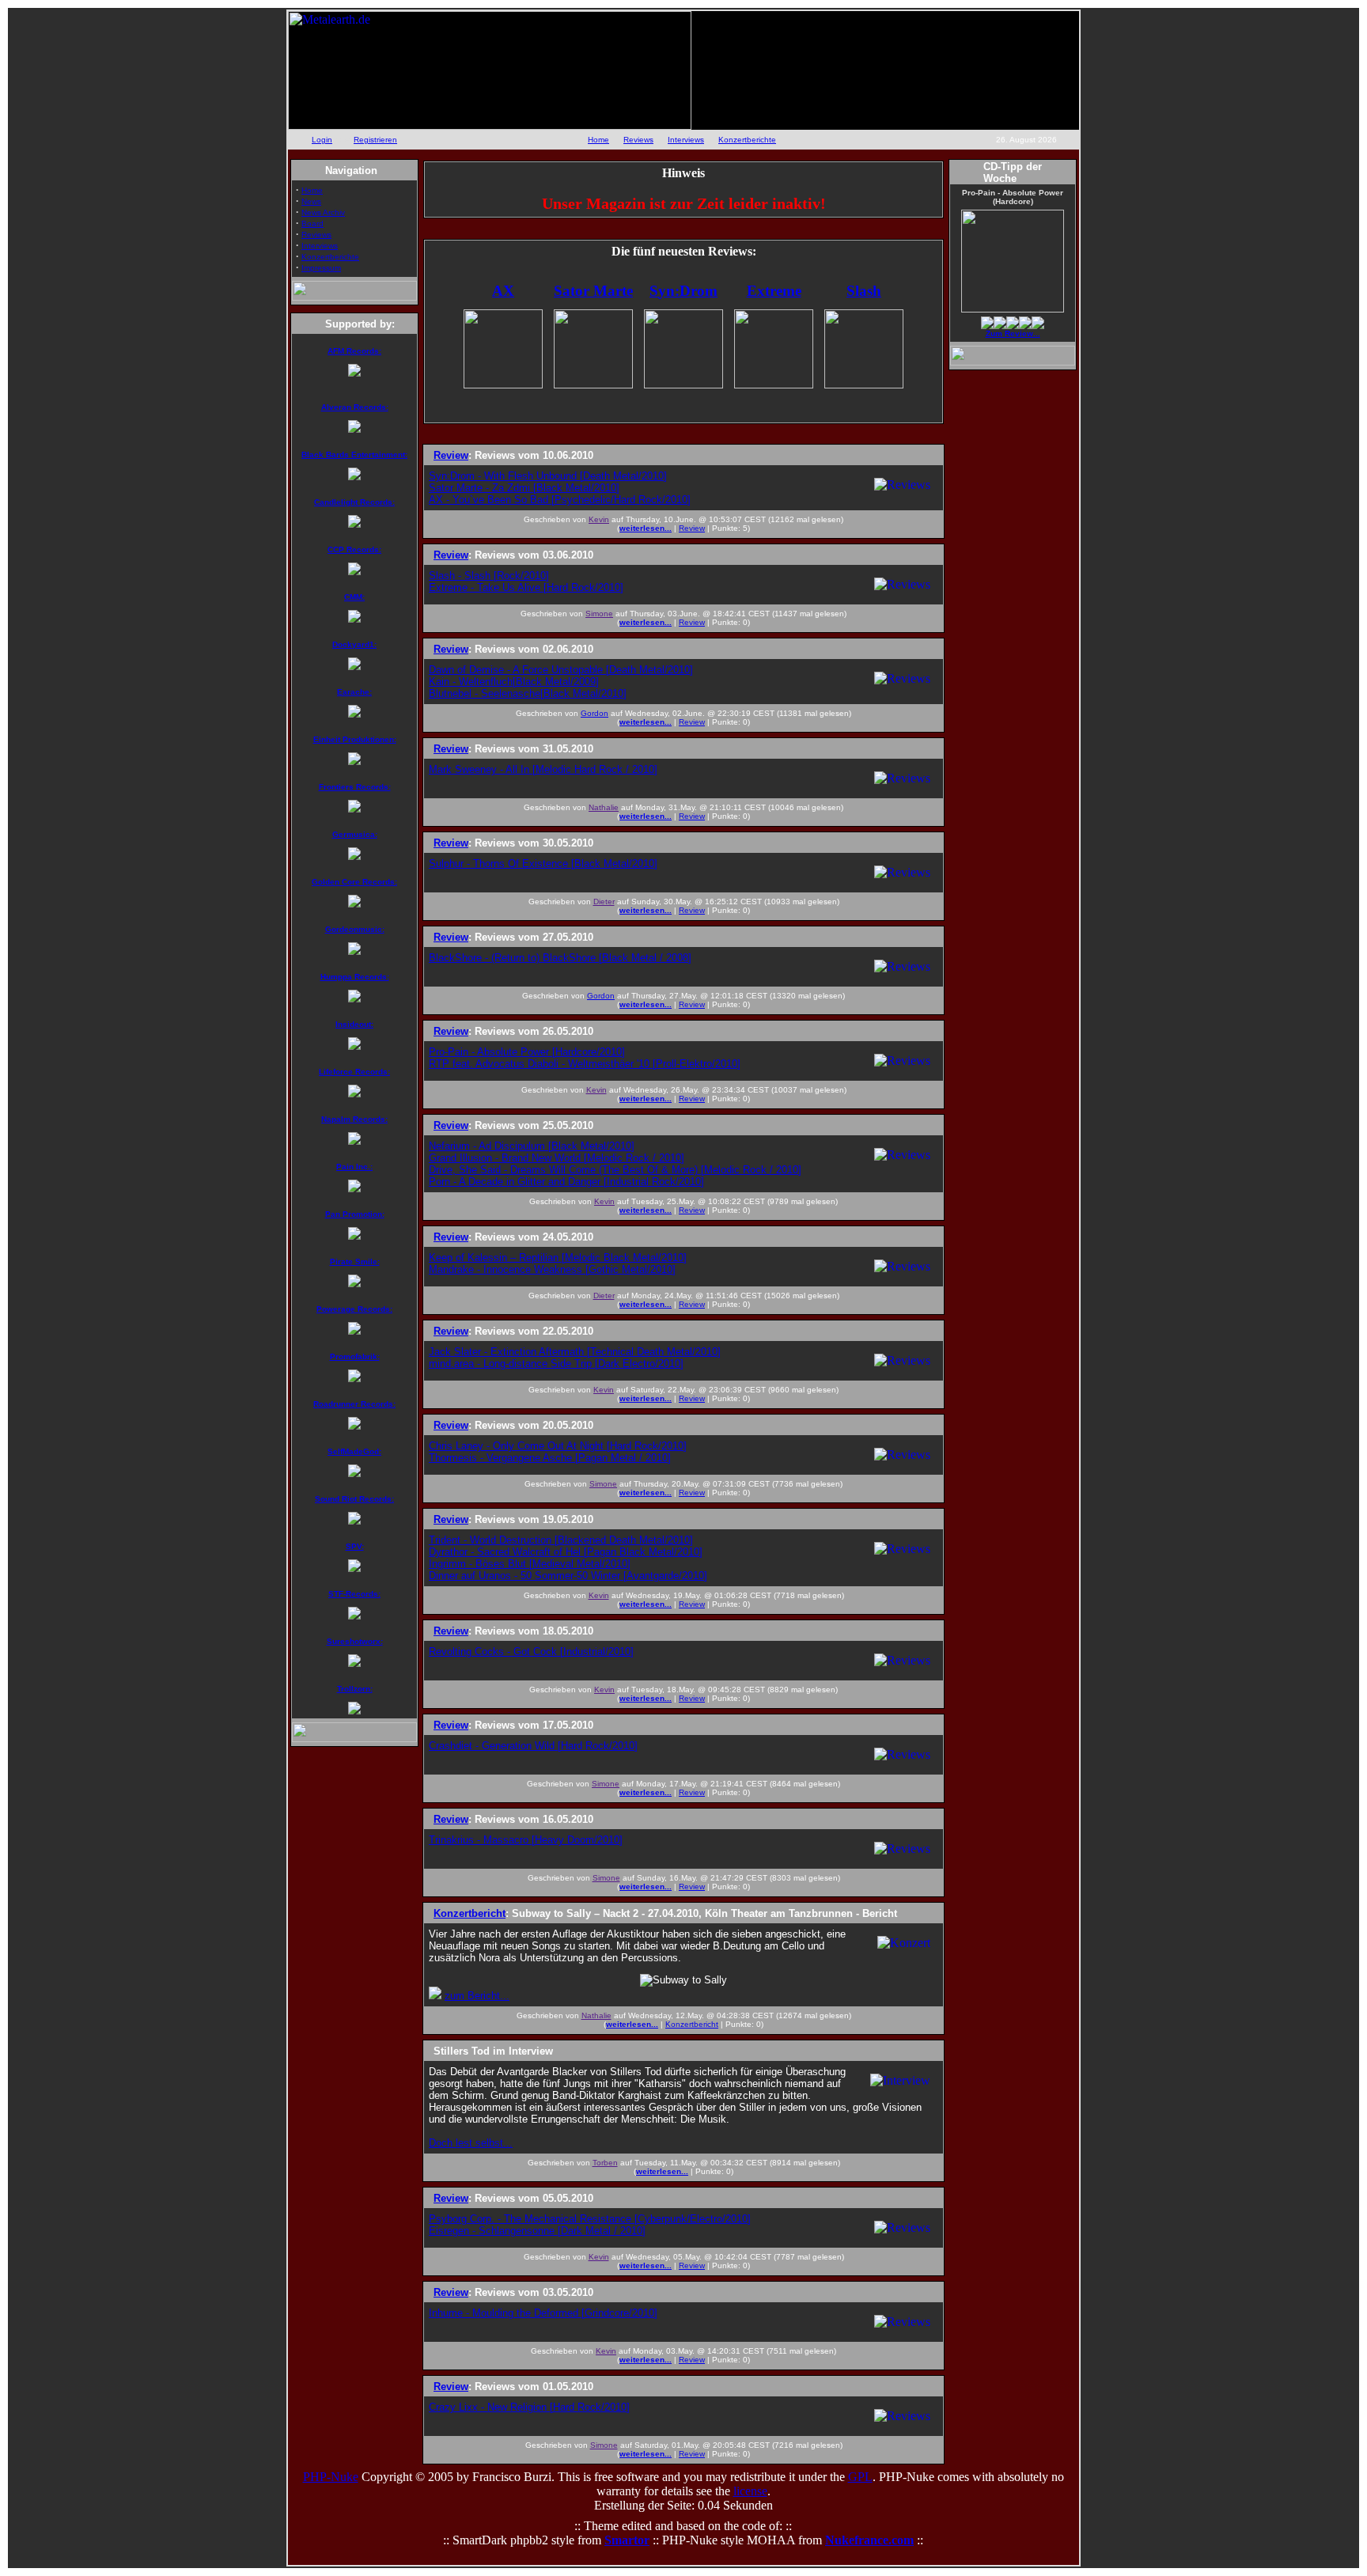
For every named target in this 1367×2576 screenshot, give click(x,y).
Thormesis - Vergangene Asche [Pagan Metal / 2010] (550, 1458)
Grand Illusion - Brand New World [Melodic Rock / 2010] (557, 1158)
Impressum (321, 268)
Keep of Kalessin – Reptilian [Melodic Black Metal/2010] (558, 1258)
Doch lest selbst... (471, 2143)
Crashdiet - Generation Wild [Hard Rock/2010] (533, 1746)
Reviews (638, 140)
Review (692, 528)
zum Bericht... (477, 1996)
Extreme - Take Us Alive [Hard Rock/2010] (526, 587)
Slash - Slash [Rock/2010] (489, 576)
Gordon (595, 713)
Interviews (686, 140)
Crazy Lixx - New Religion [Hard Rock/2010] (529, 2407)
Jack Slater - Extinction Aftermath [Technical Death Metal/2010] (575, 1352)
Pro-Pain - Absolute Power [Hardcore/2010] (527, 1052)
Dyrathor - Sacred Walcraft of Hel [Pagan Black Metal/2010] (566, 1552)
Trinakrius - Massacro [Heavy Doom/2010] (526, 1840)
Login (322, 140)
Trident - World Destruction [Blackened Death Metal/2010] (561, 1540)
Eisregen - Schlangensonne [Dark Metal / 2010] (537, 2231)
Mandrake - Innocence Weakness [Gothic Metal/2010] (552, 1269)
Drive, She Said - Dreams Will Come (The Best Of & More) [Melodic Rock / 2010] (615, 1170)
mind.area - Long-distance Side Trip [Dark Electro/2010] (556, 1364)
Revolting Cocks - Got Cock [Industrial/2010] (531, 1652)
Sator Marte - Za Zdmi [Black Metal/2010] (524, 488)
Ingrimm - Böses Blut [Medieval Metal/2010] (530, 1564)
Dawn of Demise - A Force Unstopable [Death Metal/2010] (561, 670)
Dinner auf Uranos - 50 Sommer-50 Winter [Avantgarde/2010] (568, 1576)
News (311, 201)
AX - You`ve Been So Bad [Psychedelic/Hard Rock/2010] (560, 500)
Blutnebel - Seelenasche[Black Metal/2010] (528, 693)
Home (598, 140)
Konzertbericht (692, 2024)
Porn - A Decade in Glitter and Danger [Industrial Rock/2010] (566, 1182)
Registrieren (375, 140)
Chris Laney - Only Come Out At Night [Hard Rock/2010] (558, 1446)
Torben (605, 2163)
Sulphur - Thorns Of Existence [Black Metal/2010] (543, 864)
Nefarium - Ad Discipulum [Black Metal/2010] (532, 1146)
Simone (599, 614)
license (750, 2491)
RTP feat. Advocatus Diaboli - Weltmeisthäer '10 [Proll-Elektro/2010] (585, 1064)
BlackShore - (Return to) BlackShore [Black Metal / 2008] (560, 958)
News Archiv (323, 212)
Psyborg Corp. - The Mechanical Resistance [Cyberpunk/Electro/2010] (590, 2219)
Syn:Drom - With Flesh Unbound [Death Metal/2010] (548, 476)
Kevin (599, 519)
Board (312, 224)
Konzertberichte (747, 140)
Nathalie (604, 807)
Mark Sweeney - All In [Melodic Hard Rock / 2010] (543, 769)
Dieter (604, 902)
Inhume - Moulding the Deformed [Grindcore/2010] (543, 2313)
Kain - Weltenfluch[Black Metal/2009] (514, 682)
